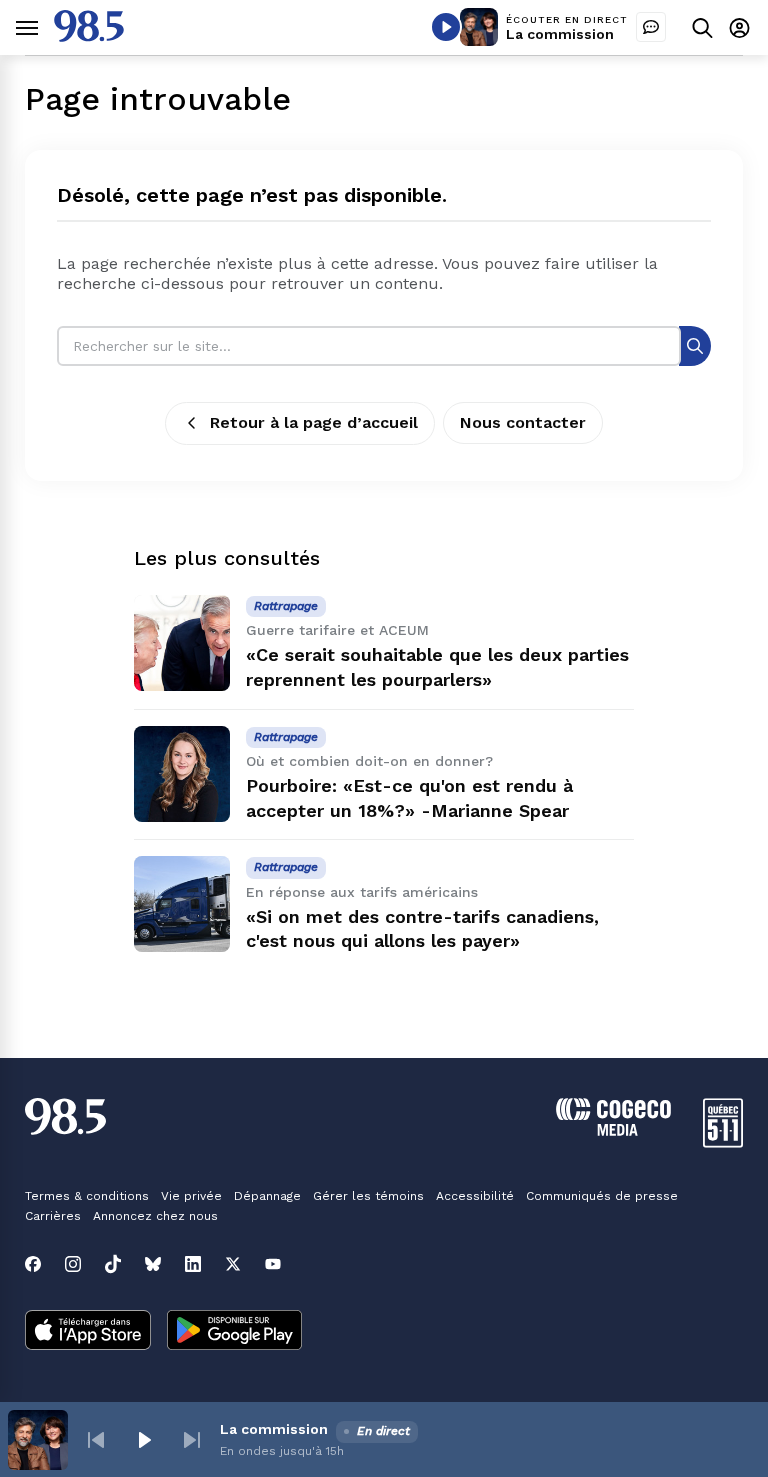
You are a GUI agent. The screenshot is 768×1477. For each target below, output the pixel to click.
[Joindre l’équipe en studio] (651, 27)
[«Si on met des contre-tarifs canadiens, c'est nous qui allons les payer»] (182, 904)
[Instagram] (73, 1264)
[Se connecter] (739, 27)
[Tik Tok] (113, 1264)
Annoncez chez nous (155, 1216)
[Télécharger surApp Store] (88, 1332)
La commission (560, 34)
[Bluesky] (153, 1264)
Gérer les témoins (368, 1196)
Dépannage (267, 1196)
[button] (96, 1440)
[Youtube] (273, 1264)
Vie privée (191, 1196)
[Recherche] (695, 345)
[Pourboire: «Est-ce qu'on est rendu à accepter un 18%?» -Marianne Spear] (182, 774)
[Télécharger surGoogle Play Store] (234, 1332)
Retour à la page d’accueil (314, 422)
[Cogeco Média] (613, 1130)
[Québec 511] (723, 1142)
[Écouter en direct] (446, 27)
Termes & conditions (87, 1196)
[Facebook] (33, 1264)
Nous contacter (523, 422)
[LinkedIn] (193, 1264)
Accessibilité (475, 1196)
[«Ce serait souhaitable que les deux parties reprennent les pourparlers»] (182, 643)
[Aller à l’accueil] (89, 36)
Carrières (53, 1216)
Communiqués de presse (602, 1196)
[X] (233, 1264)
